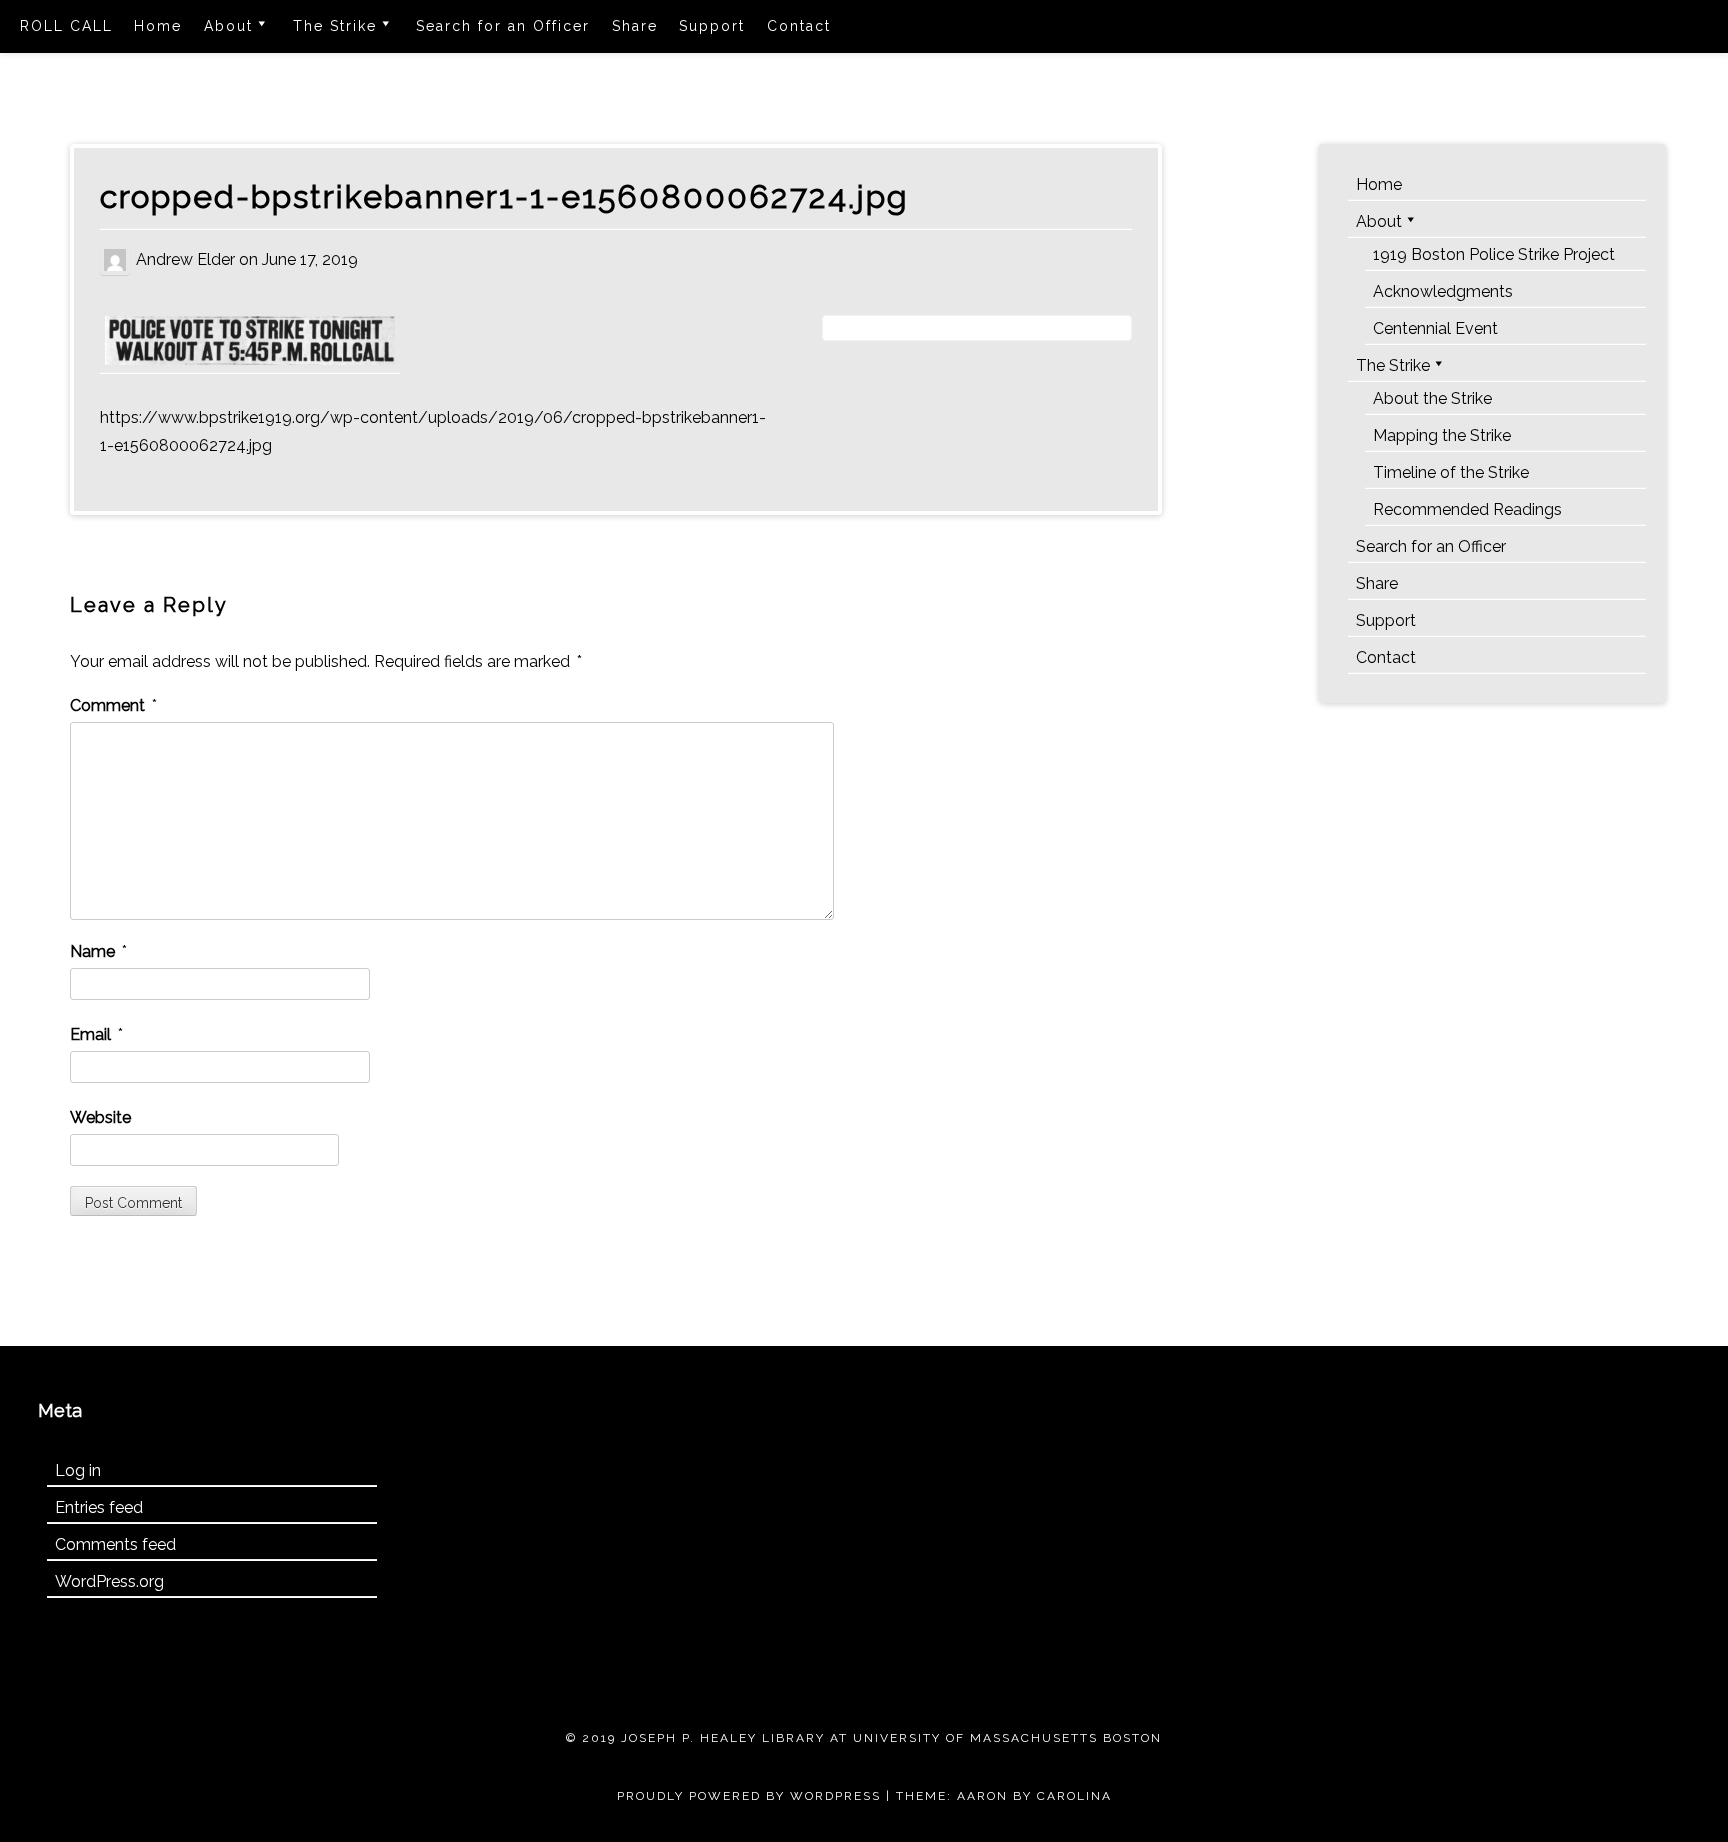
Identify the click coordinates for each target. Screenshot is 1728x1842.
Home (158, 26)
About (228, 26)
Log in (78, 1470)
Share (635, 26)
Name (98, 951)
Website (100, 1117)
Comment (113, 705)
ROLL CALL (66, 26)
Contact (799, 26)
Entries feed (99, 1507)
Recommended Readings (1467, 509)
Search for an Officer (503, 26)
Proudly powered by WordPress (749, 1796)
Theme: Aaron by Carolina (1004, 1796)
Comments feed (115, 1544)
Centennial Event (1435, 328)
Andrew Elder (185, 258)
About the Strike (1432, 398)
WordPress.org (109, 1581)
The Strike (335, 26)
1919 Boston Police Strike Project (1494, 254)
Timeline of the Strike (1451, 472)
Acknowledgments (1443, 291)
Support (712, 26)
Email (96, 1034)
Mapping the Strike (1442, 435)
